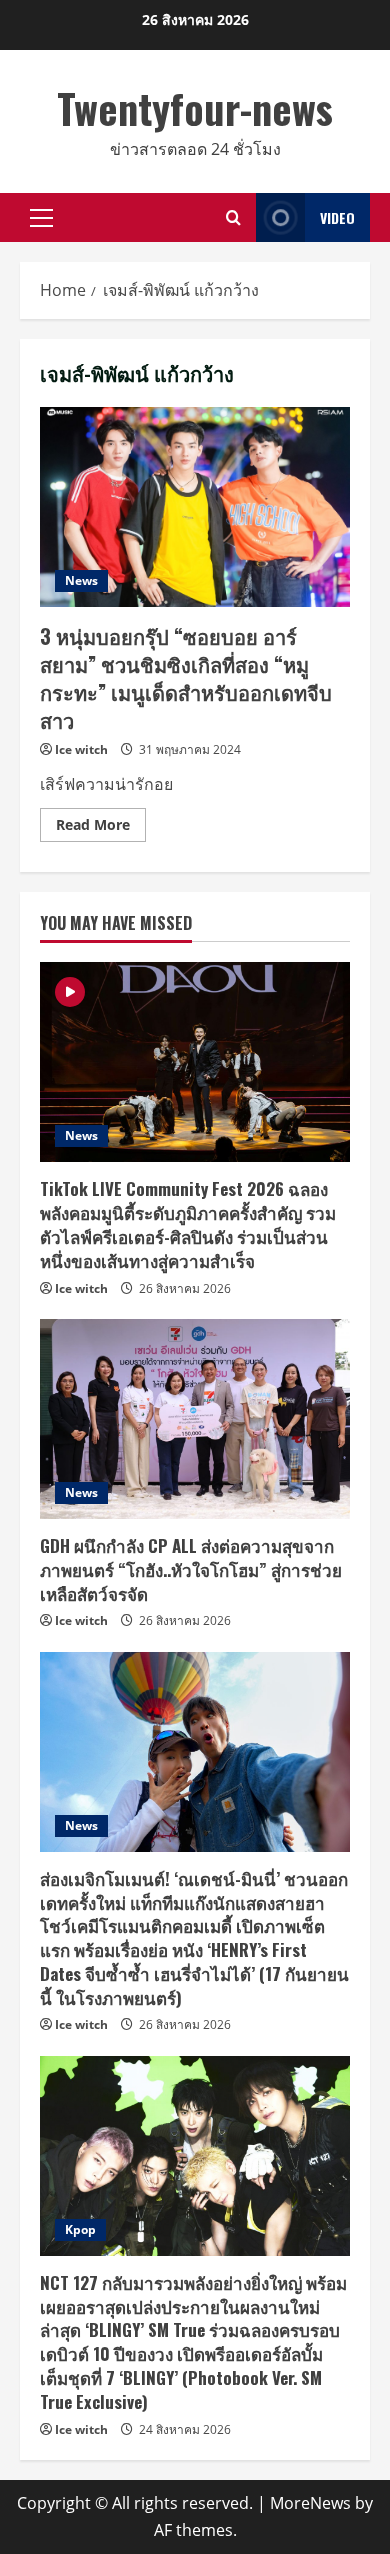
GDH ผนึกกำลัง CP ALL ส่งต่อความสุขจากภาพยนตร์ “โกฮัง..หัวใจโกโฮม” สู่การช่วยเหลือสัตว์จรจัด (191, 1569)
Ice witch (81, 749)
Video (337, 217)
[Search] (233, 217)
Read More (101, 828)
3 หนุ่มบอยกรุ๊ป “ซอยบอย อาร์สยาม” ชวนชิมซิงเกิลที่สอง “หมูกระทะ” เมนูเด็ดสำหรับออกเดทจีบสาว (195, 507)
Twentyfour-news (195, 108)
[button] (41, 218)
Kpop (80, 2229)
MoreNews (310, 2503)
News (81, 580)
